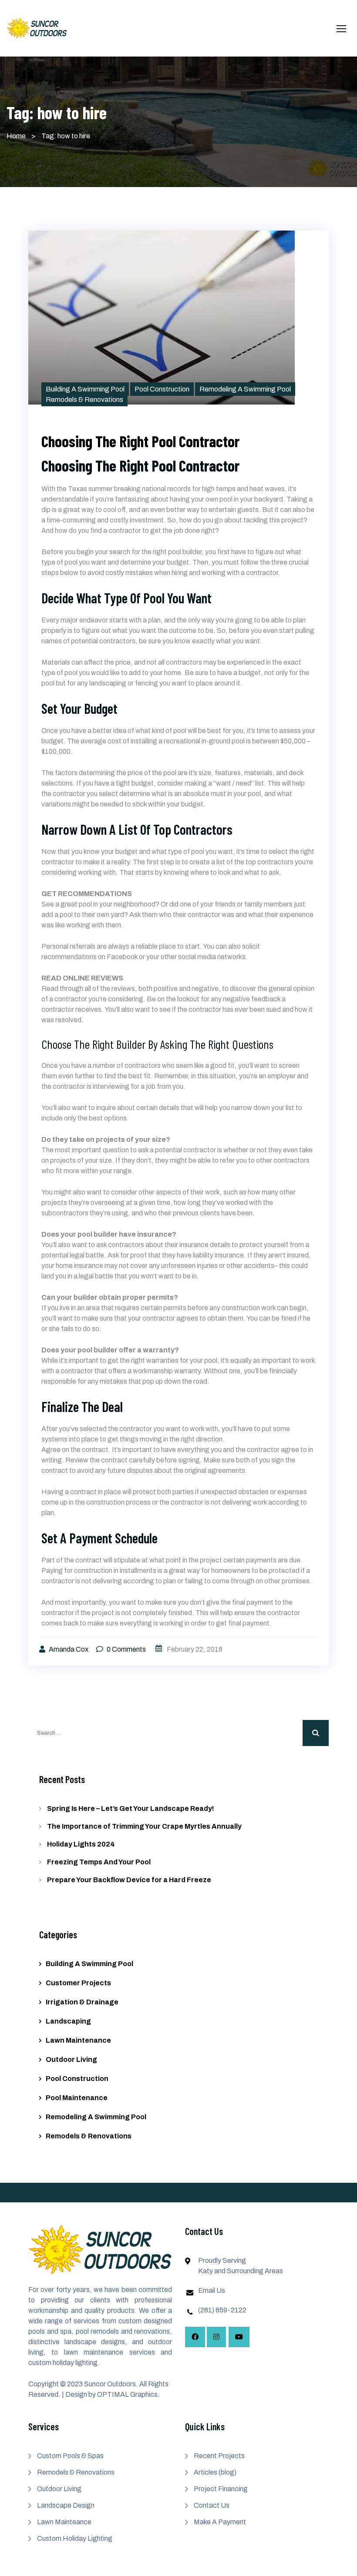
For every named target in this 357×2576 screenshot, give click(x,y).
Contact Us (212, 2505)
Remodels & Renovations (84, 400)
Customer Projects (78, 1983)
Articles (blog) (215, 2472)
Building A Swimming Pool (85, 389)
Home (16, 136)
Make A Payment (220, 2522)
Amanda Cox (69, 1649)
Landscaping (68, 2021)
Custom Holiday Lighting (75, 2538)
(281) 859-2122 (222, 2310)
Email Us (212, 2290)
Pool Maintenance (77, 2098)
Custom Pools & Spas (70, 2456)
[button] (341, 28)
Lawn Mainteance (64, 2522)
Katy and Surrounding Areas (241, 2271)
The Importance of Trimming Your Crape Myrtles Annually (144, 1826)
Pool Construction (162, 389)
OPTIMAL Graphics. (128, 2394)
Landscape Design (66, 2505)
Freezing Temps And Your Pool (99, 1862)
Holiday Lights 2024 (81, 1844)
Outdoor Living (71, 2059)
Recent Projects (219, 2456)
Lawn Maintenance (78, 2040)
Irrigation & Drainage (82, 2002)
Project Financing (221, 2489)
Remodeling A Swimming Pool (245, 389)
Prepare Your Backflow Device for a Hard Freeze (129, 1880)
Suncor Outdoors (110, 2384)
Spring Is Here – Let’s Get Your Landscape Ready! (131, 1808)
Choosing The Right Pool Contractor (140, 441)
